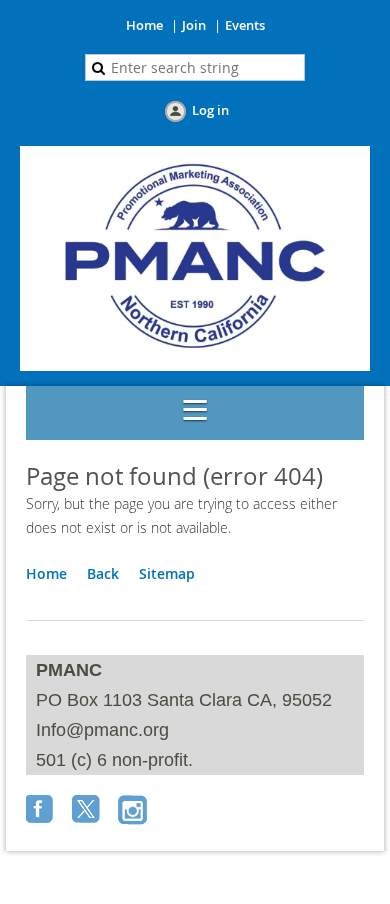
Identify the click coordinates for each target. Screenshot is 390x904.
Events (245, 25)
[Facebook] (42, 811)
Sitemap (167, 573)
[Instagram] (134, 811)
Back (103, 573)
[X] (88, 811)
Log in (210, 110)
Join (194, 25)
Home (144, 25)
